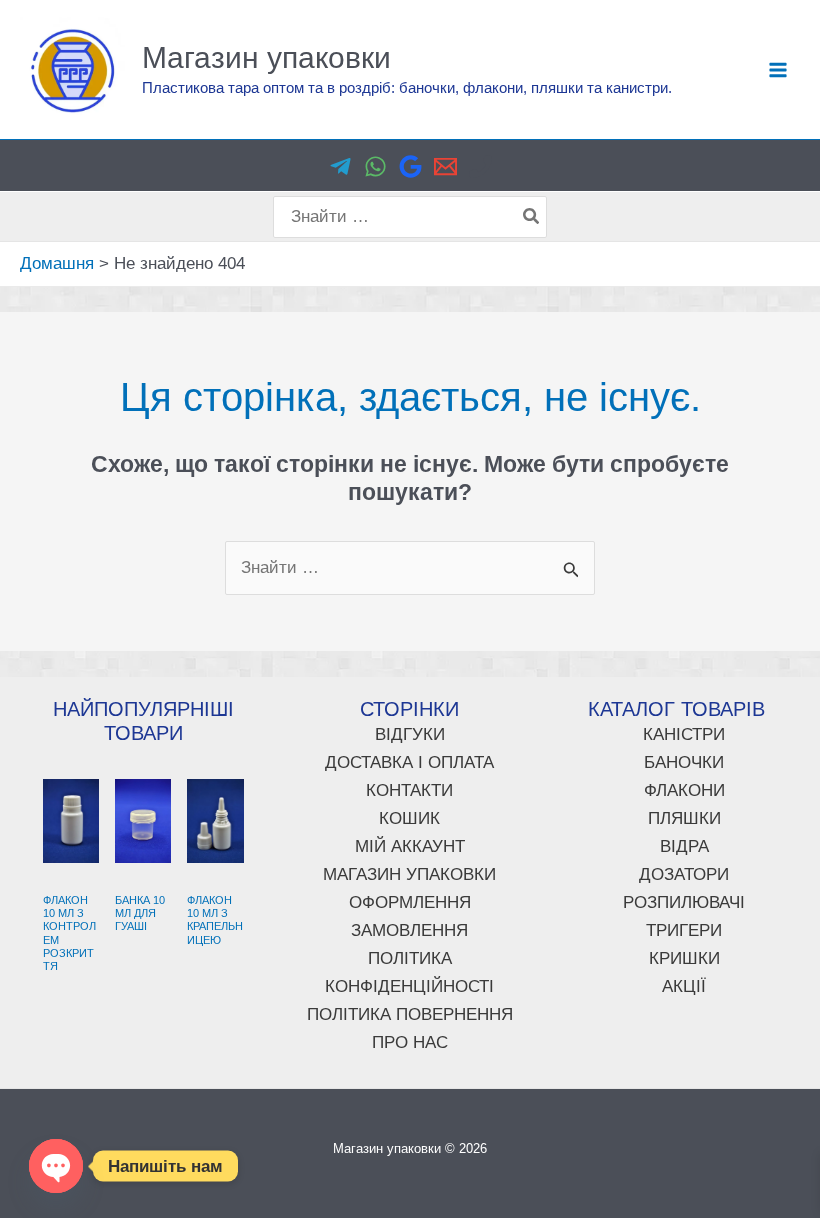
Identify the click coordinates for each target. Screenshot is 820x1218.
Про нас (410, 1042)
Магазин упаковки (266, 57)
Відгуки (410, 734)
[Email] (445, 166)
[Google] (410, 166)
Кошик (409, 818)
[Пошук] (532, 217)
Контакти (409, 790)
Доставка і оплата (409, 762)
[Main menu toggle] (778, 70)
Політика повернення (410, 1014)
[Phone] (480, 166)
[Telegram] (340, 166)
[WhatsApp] (375, 166)
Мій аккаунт (410, 846)
